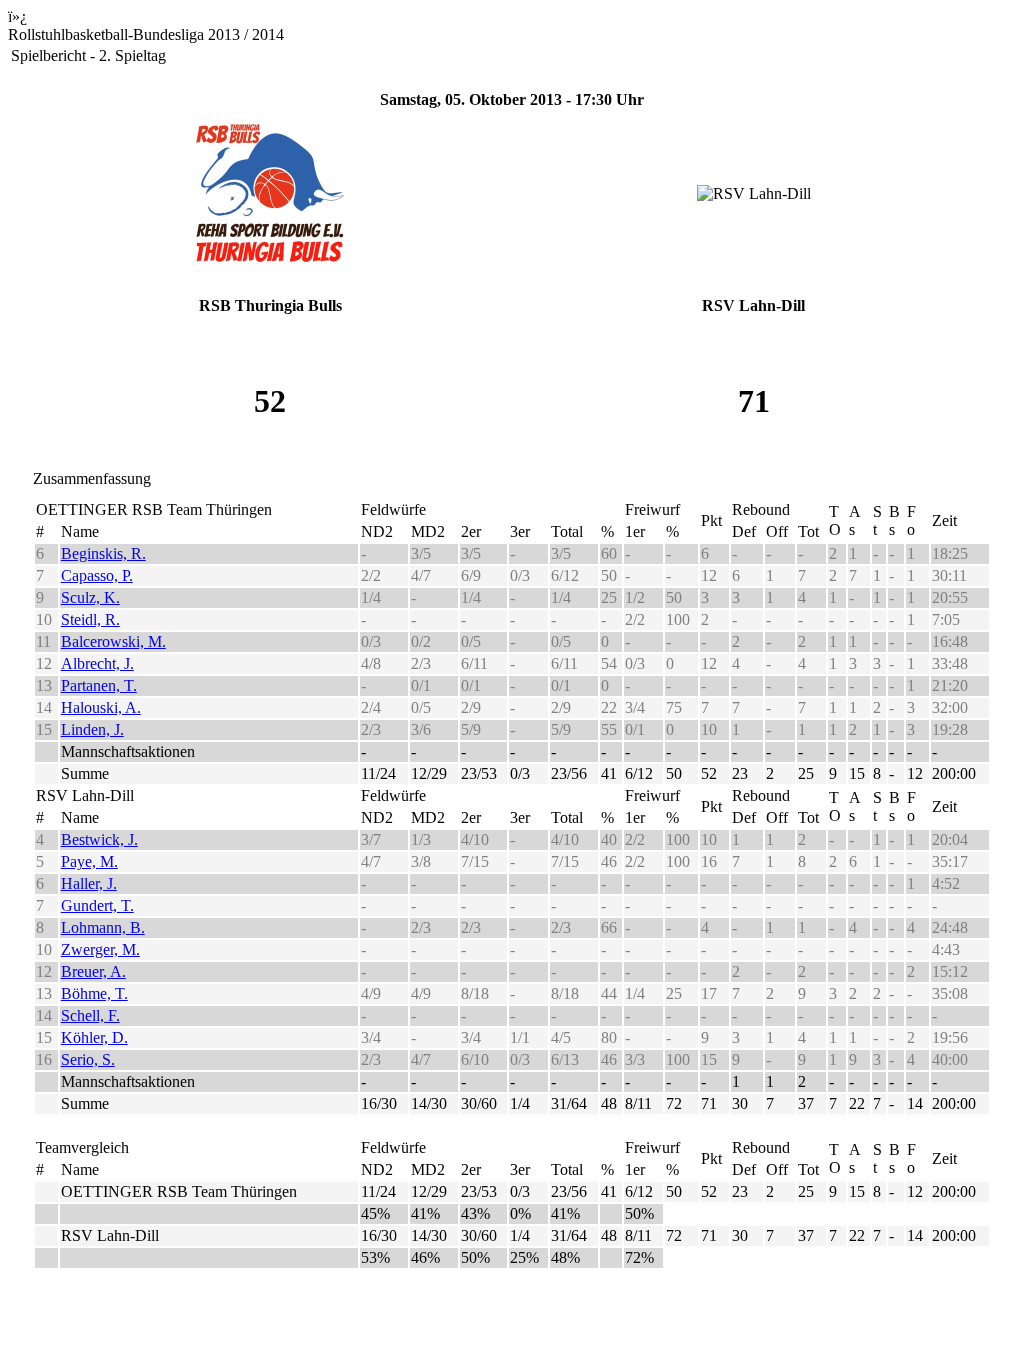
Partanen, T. (99, 685)
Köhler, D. (94, 1037)
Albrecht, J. (97, 663)
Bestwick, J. (99, 839)
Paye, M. (89, 861)
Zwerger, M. (100, 949)
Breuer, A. (93, 971)
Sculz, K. (90, 597)
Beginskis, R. (103, 553)
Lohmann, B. (103, 927)
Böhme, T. (94, 993)
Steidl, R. (90, 619)
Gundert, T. (97, 905)
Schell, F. (90, 1015)
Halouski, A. (101, 707)
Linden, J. (92, 729)
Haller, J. (89, 883)
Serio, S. (88, 1059)
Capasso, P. (97, 575)
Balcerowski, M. (113, 641)
